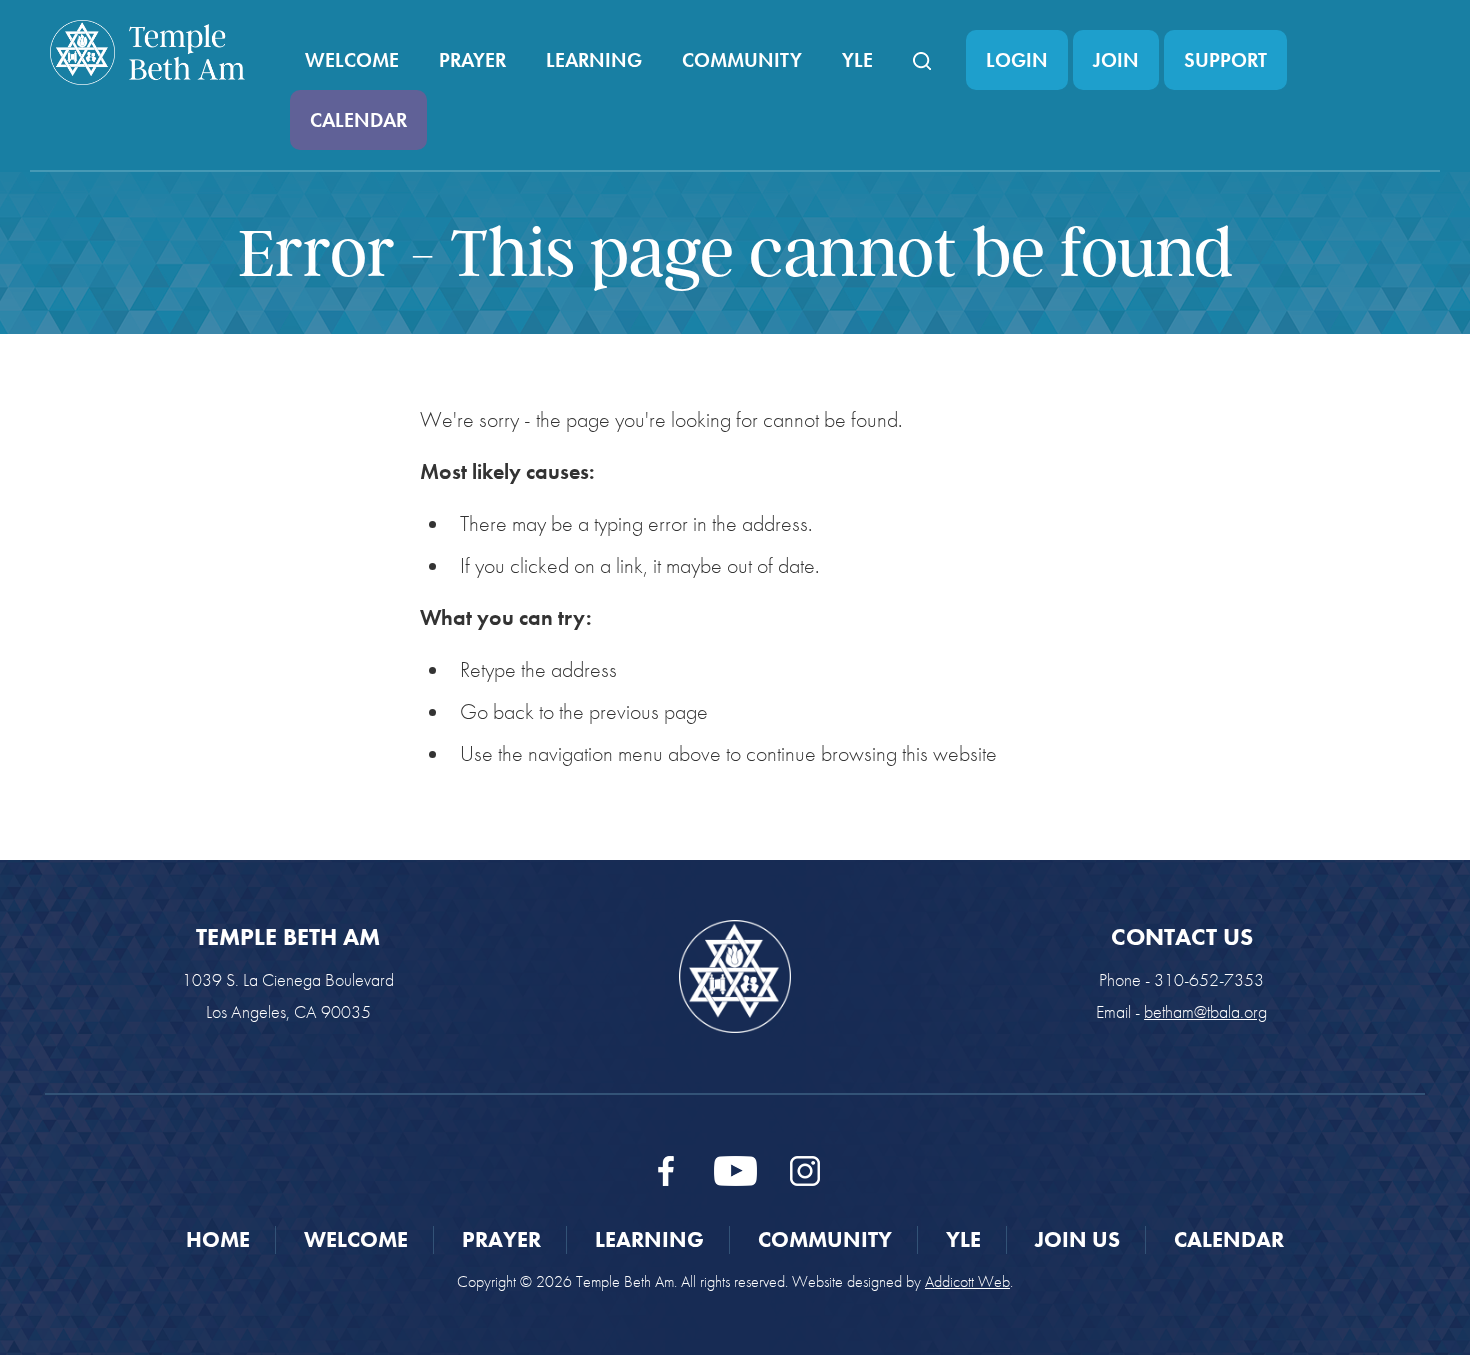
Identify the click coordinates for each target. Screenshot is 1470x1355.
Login (1017, 60)
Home (218, 1239)
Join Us (1077, 1239)
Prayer (472, 60)
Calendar (358, 120)
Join (1116, 60)
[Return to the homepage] (147, 52)
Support (1225, 60)
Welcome (352, 60)
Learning (594, 60)
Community (742, 60)
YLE (857, 60)
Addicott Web (967, 1281)
